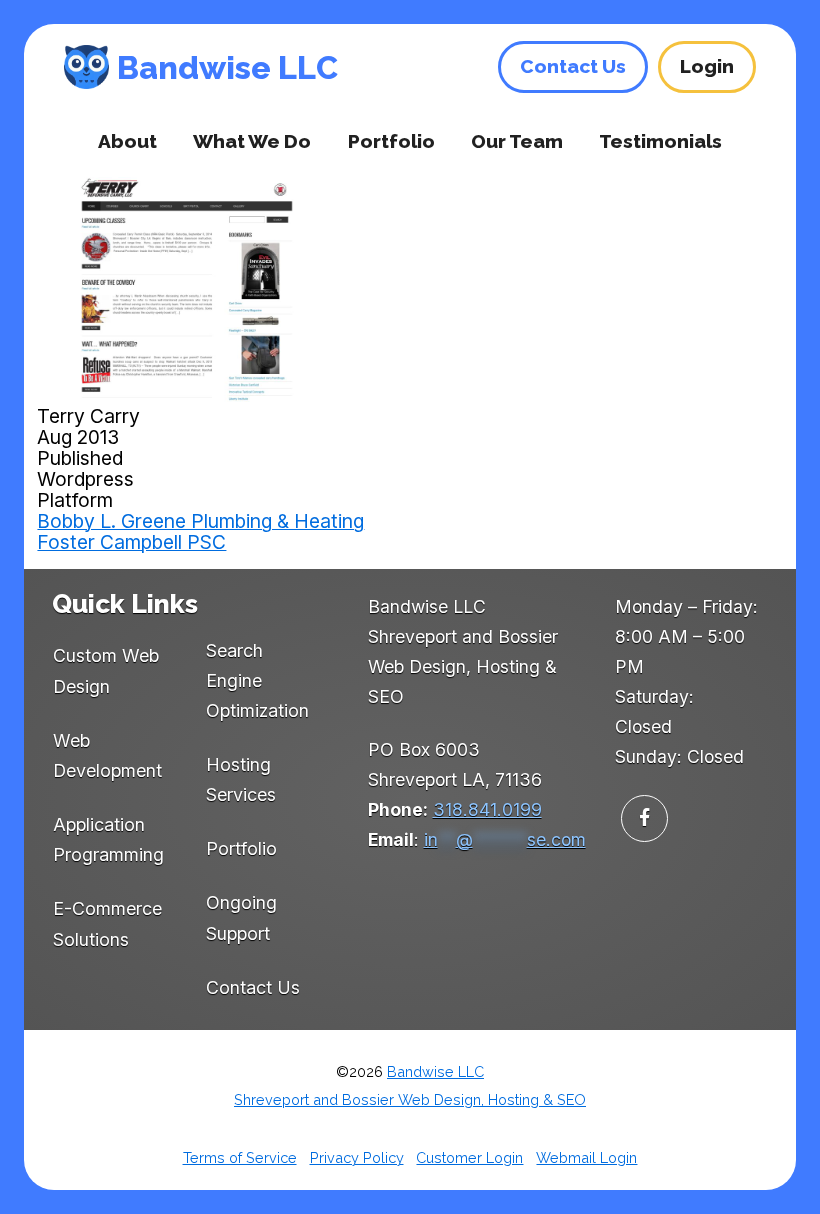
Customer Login (469, 1157)
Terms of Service (240, 1157)
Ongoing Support (241, 917)
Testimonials (660, 141)
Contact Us (253, 987)
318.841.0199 (487, 809)
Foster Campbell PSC (131, 542)
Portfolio (391, 141)
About (127, 141)
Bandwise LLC (227, 67)
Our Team (517, 141)
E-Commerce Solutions (107, 923)
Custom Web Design (106, 670)
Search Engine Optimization (257, 681)
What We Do (252, 141)
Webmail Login (586, 1157)
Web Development (107, 755)
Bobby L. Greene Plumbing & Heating (200, 521)
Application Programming (108, 839)
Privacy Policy (357, 1157)
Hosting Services (241, 779)
